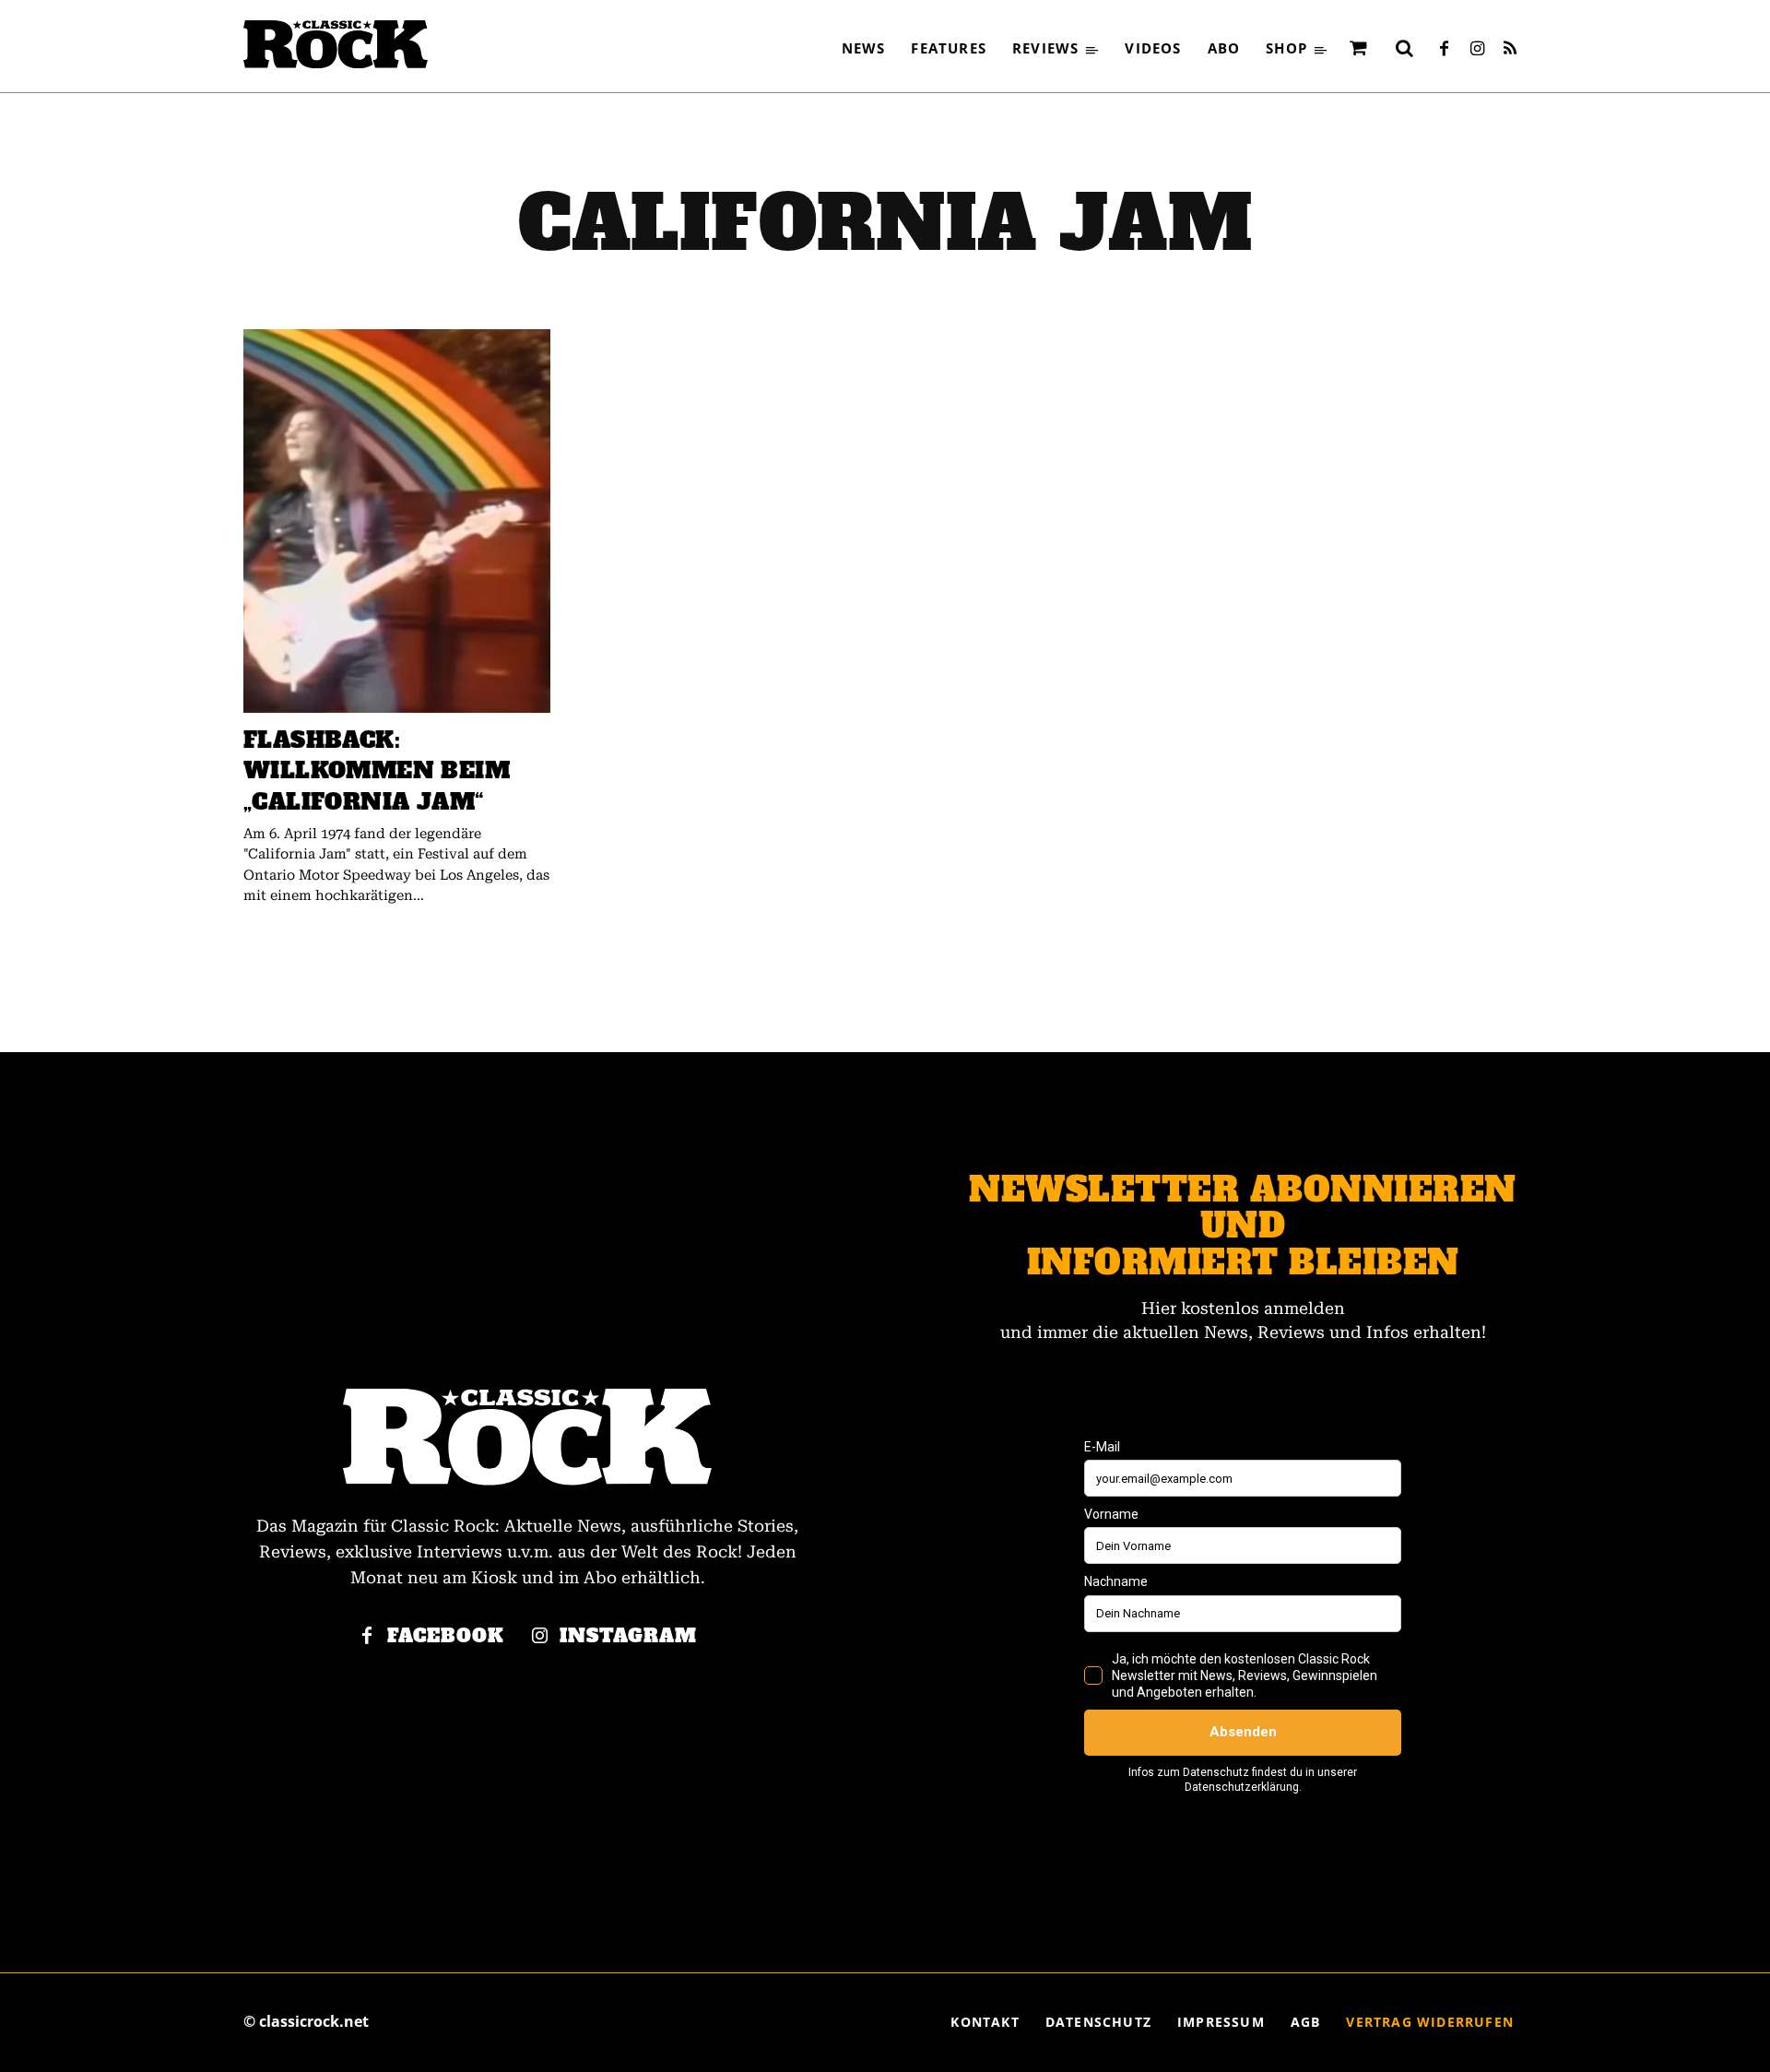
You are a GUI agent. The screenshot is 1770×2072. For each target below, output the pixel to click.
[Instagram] (1477, 50)
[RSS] (1510, 50)
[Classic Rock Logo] (336, 44)
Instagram (628, 1636)
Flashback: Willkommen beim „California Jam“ (377, 771)
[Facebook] (1444, 50)
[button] (1404, 48)
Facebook (446, 1636)
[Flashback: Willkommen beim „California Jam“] (397, 521)
